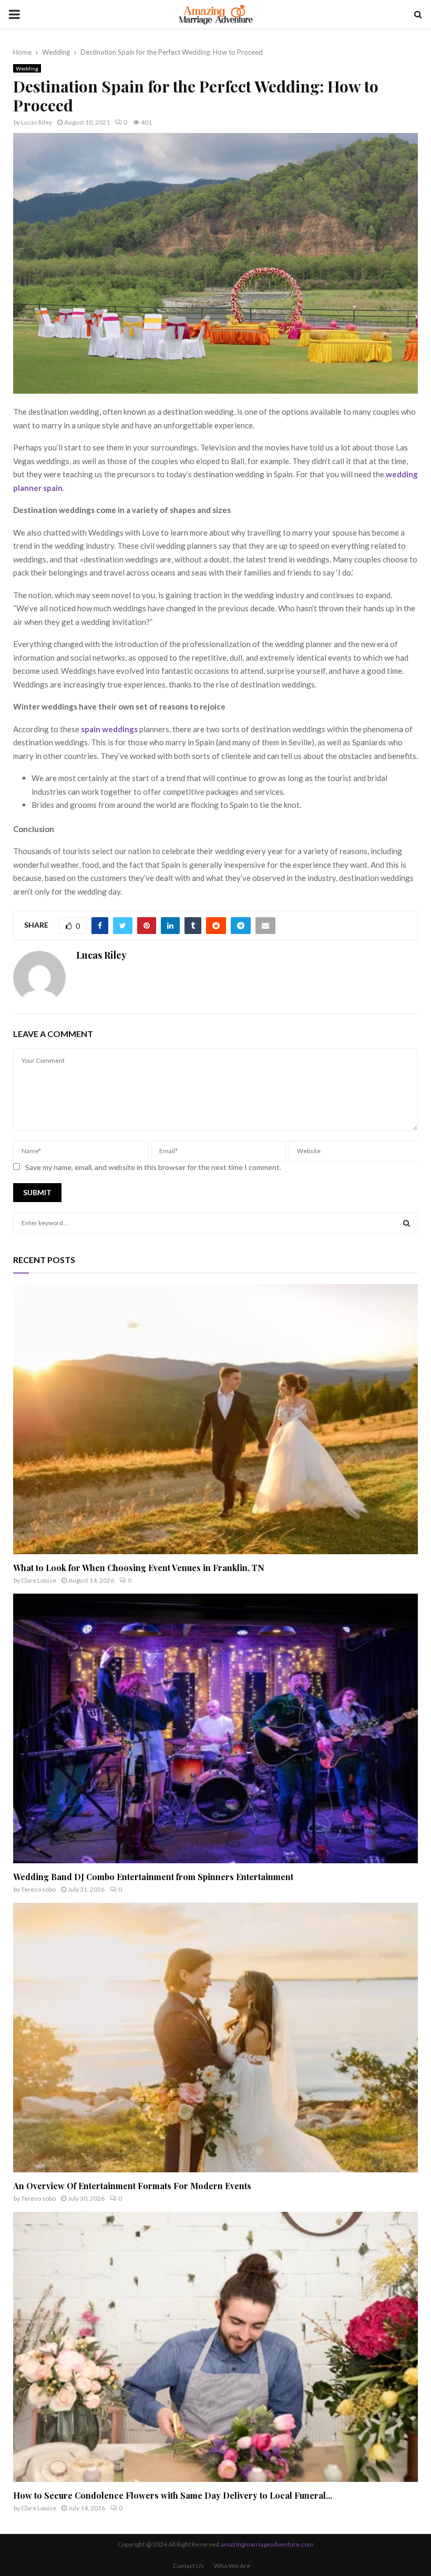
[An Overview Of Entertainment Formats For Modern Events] (215, 2038)
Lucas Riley (37, 122)
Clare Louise (39, 1580)
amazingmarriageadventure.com (267, 2544)
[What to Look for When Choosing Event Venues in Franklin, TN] (215, 1419)
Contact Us (188, 2566)
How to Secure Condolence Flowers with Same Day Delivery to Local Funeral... (173, 2495)
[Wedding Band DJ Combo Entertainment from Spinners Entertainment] (215, 1728)
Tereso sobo (38, 1889)
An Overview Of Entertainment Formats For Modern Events (132, 2186)
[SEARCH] (407, 1223)
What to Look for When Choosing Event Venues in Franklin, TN (139, 1568)
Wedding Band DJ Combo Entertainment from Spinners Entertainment (153, 1877)
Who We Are (232, 2566)
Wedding (27, 68)
